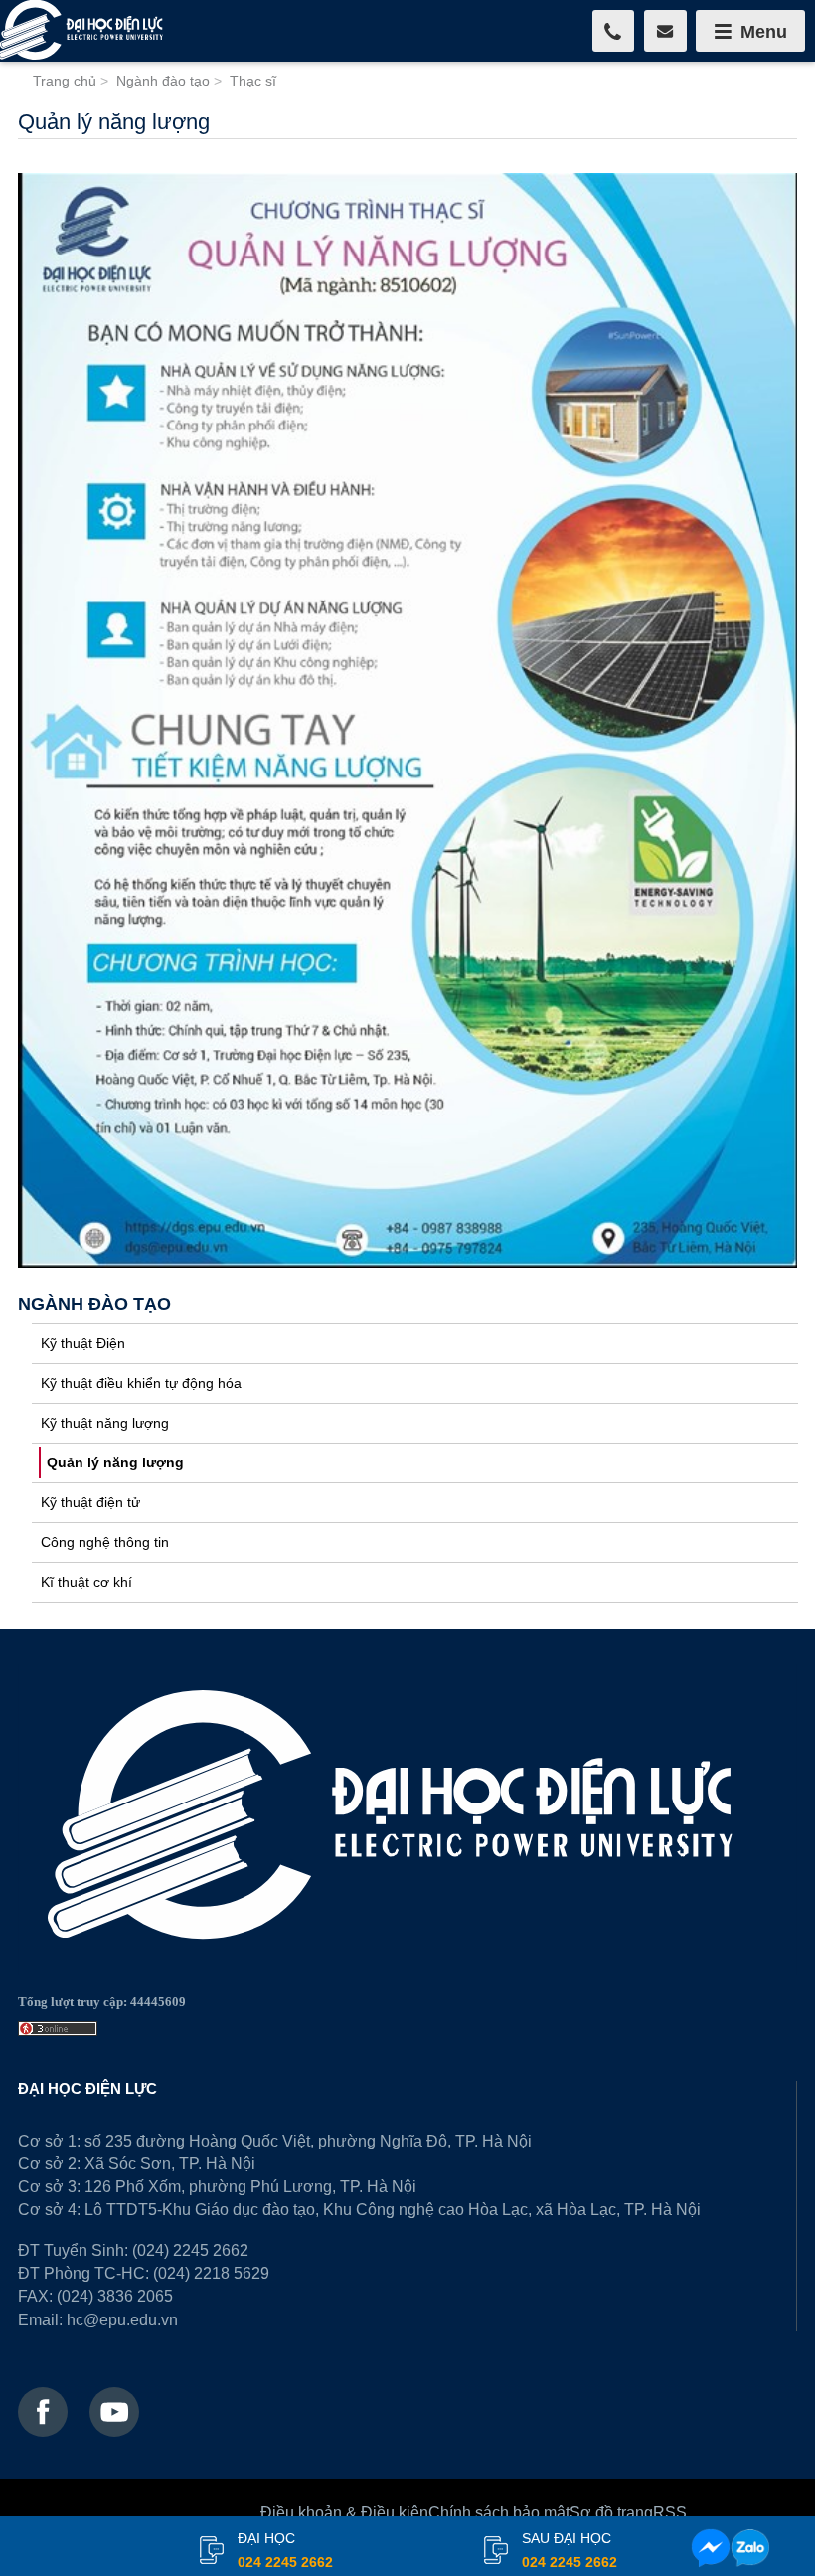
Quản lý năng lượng (115, 1462)
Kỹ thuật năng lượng (105, 1423)
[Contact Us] (665, 31)
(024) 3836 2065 (115, 2296)
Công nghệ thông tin (105, 1542)
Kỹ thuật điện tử (90, 1502)
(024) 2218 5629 (211, 2273)
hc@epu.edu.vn (122, 2319)
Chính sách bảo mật (499, 2512)
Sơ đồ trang (611, 2512)
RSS (670, 2512)
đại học (285, 2550)
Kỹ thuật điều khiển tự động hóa (141, 1383)
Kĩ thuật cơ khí (86, 1582)
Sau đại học (570, 2550)
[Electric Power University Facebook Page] (43, 2412)
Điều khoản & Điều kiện (344, 2512)
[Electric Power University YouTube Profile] (114, 2412)
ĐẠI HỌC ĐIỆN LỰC (87, 2088)
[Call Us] (614, 31)
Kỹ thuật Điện (83, 1343)
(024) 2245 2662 (190, 2250)
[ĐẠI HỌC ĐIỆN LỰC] (84, 31)
